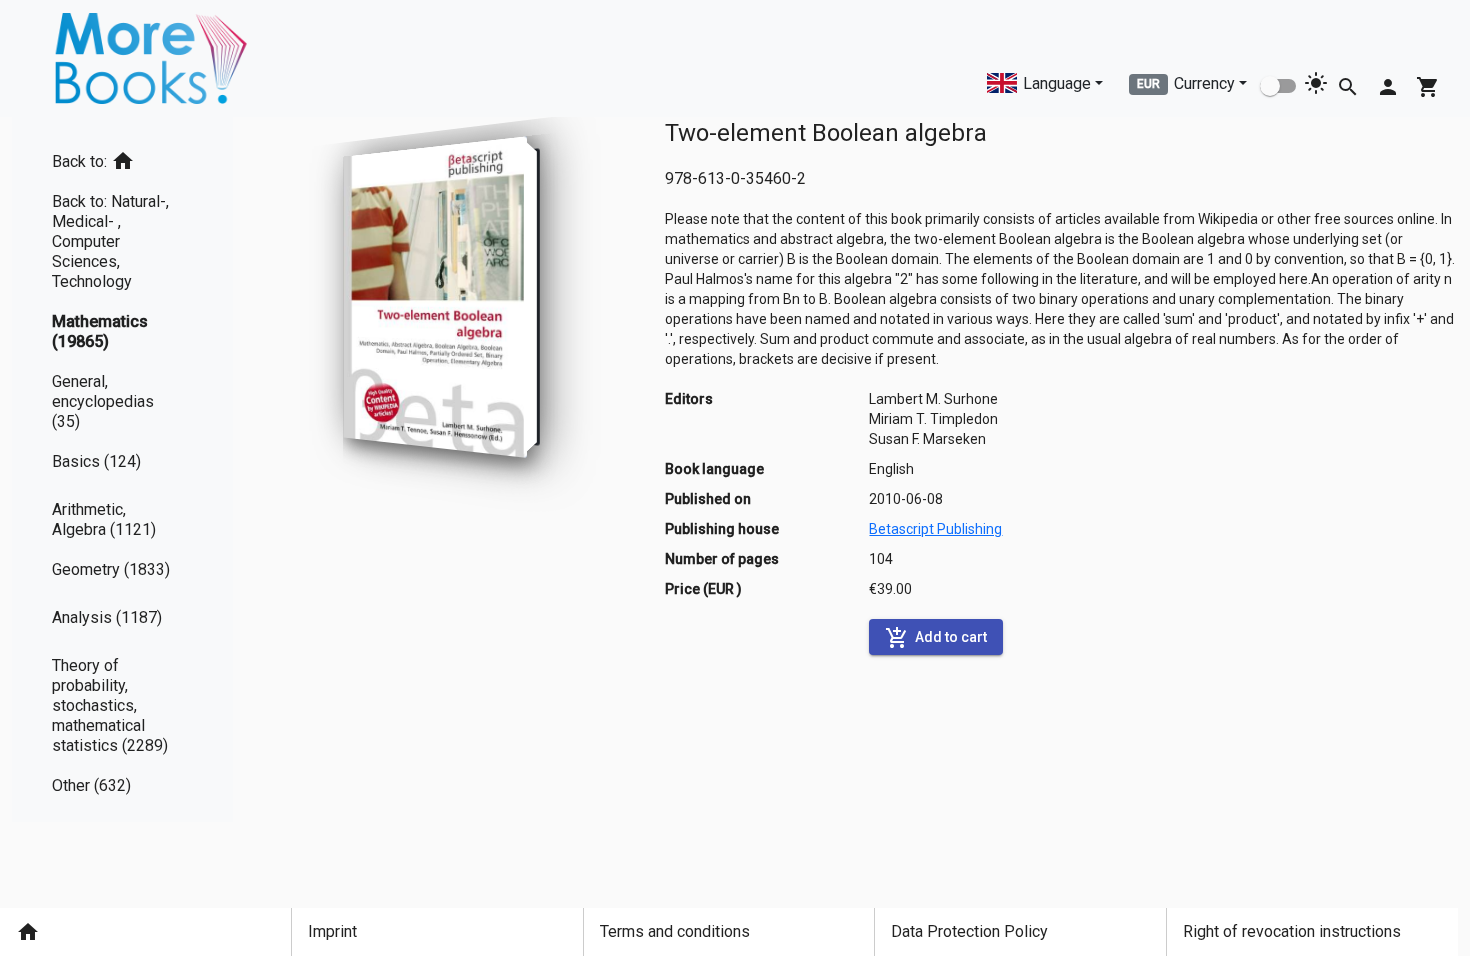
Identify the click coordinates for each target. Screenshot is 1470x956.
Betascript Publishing (935, 529)
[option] (122, 157)
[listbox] (122, 469)
